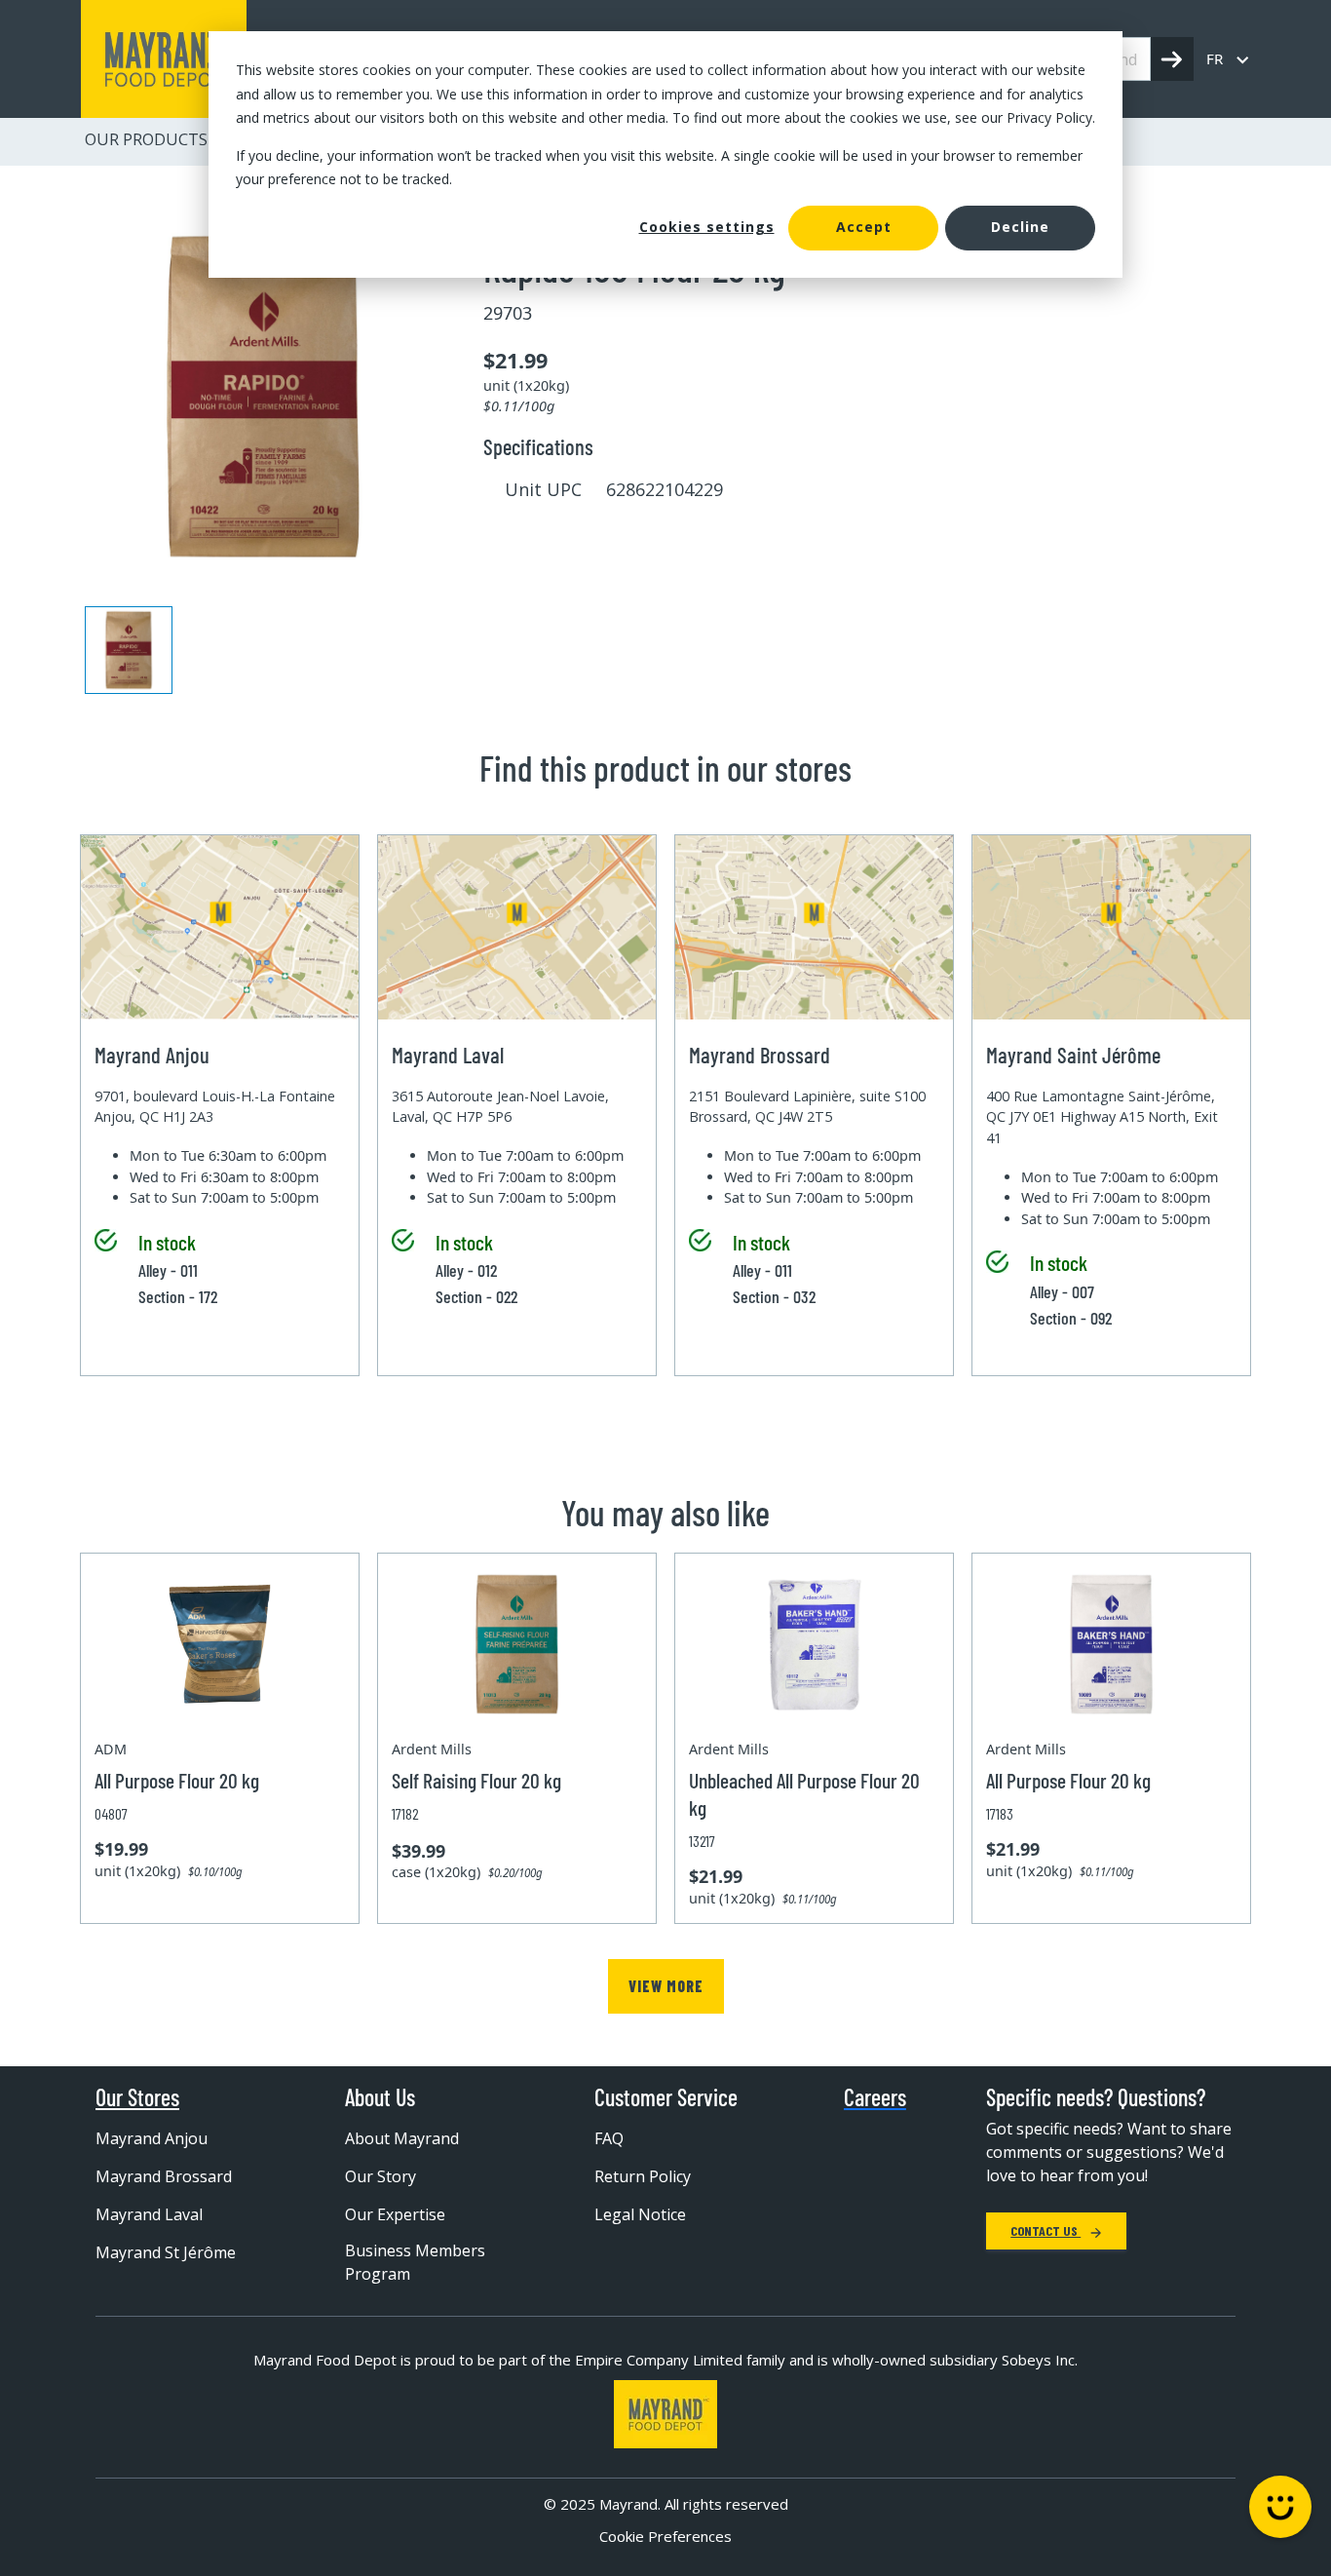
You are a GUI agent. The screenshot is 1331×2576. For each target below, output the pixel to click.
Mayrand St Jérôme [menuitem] (166, 2252)
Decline (1020, 227)
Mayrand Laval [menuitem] (149, 2214)
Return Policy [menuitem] (643, 2176)
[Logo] (665, 2414)
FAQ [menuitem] (609, 2138)
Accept (864, 227)
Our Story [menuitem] (380, 2176)
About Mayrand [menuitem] (402, 2138)
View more (666, 1986)
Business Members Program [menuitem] (415, 2262)
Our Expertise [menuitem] (395, 2214)
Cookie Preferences (665, 2536)
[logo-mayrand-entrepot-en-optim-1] (164, 59)
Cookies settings (707, 227)
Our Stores (137, 2097)
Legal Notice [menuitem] (640, 2214)
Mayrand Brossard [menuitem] (164, 2176)
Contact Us (1046, 2230)
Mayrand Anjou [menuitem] (152, 2138)
